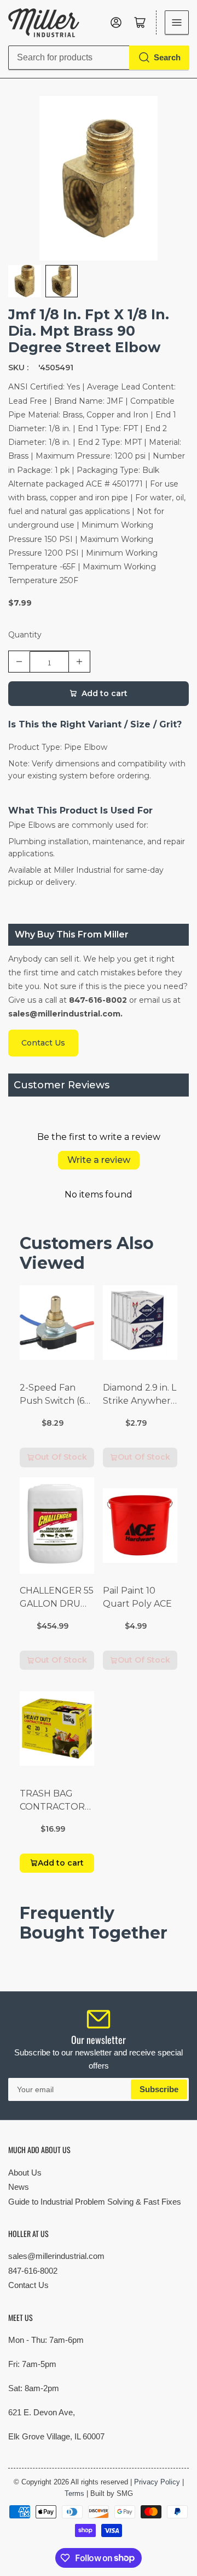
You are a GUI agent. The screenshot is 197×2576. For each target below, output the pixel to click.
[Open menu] (177, 22)
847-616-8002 (33, 2271)
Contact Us (28, 2285)
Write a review (99, 1160)
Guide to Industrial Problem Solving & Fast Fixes (95, 2202)
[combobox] (99, 58)
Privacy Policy (157, 2482)
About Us (25, 2173)
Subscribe (159, 2089)
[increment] (79, 662)
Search (167, 57)
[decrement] (19, 662)
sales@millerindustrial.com (56, 2256)
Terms (74, 2493)
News (19, 2187)
